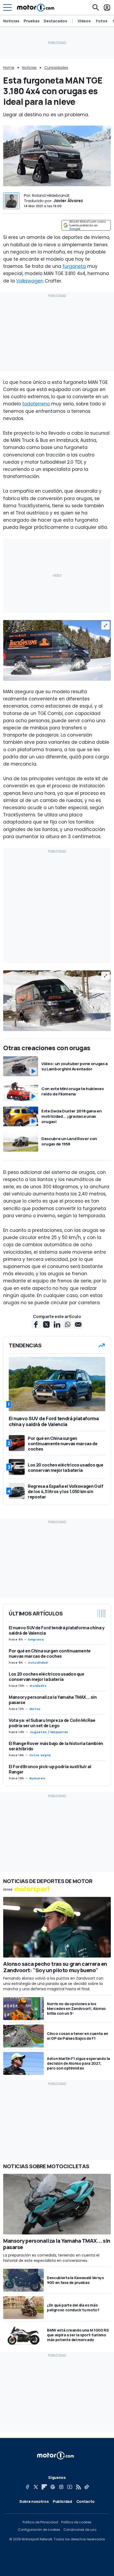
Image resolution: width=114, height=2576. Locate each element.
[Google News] (53, 2487)
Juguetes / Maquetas (49, 1732)
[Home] (36, 7)
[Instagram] (61, 2487)
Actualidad (38, 1663)
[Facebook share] (36, 1324)
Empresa (36, 1639)
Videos (84, 21)
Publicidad (62, 2501)
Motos (35, 1709)
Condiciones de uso (80, 2530)
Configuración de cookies (39, 2530)
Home (9, 68)
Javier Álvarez (68, 201)
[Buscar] (96, 7)
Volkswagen (30, 281)
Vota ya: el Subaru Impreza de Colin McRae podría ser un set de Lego (52, 1723)
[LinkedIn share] (57, 1324)
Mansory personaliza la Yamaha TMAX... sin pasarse (53, 1700)
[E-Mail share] (78, 1324)
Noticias (11, 21)
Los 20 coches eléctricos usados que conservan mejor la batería (47, 1677)
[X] (36, 2487)
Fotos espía (40, 1755)
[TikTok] (87, 2487)
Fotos (102, 21)
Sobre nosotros (34, 2501)
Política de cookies (76, 2522)
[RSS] (78, 2487)
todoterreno (36, 404)
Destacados (55, 21)
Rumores (37, 1778)
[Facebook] (27, 2487)
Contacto (85, 2501)
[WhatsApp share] (68, 1324)
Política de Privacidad (40, 2522)
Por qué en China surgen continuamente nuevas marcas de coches (50, 1653)
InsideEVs (38, 1686)
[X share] (46, 1324)
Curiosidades (56, 68)
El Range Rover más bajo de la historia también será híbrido (56, 1746)
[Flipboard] (44, 2487)
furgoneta (74, 266)
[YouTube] (70, 2487)
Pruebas (32, 21)
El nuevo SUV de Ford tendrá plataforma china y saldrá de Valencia (57, 1630)
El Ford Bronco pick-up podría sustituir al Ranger (50, 1769)
